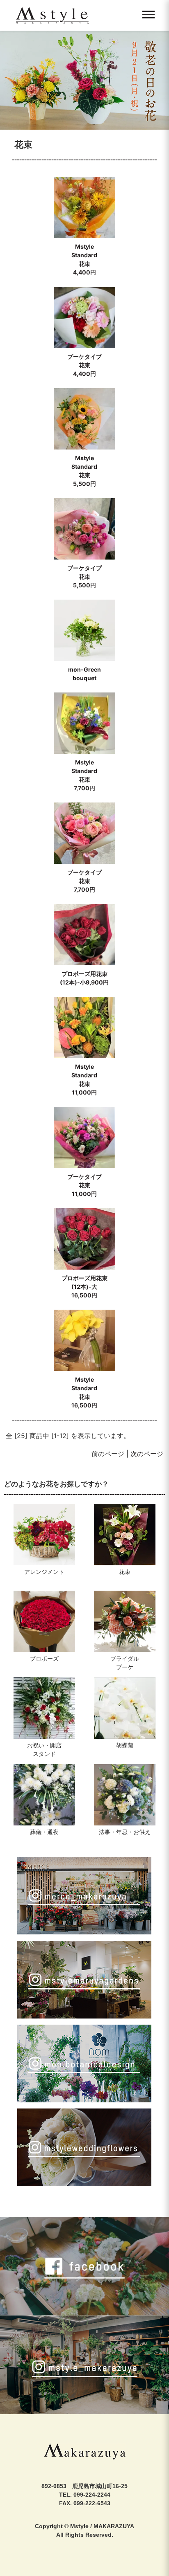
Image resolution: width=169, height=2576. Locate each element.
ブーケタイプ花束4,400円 (84, 365)
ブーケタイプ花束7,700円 (84, 881)
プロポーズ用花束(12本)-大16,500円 (84, 1287)
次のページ (147, 1454)
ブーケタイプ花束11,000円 (84, 1185)
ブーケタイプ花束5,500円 (84, 577)
